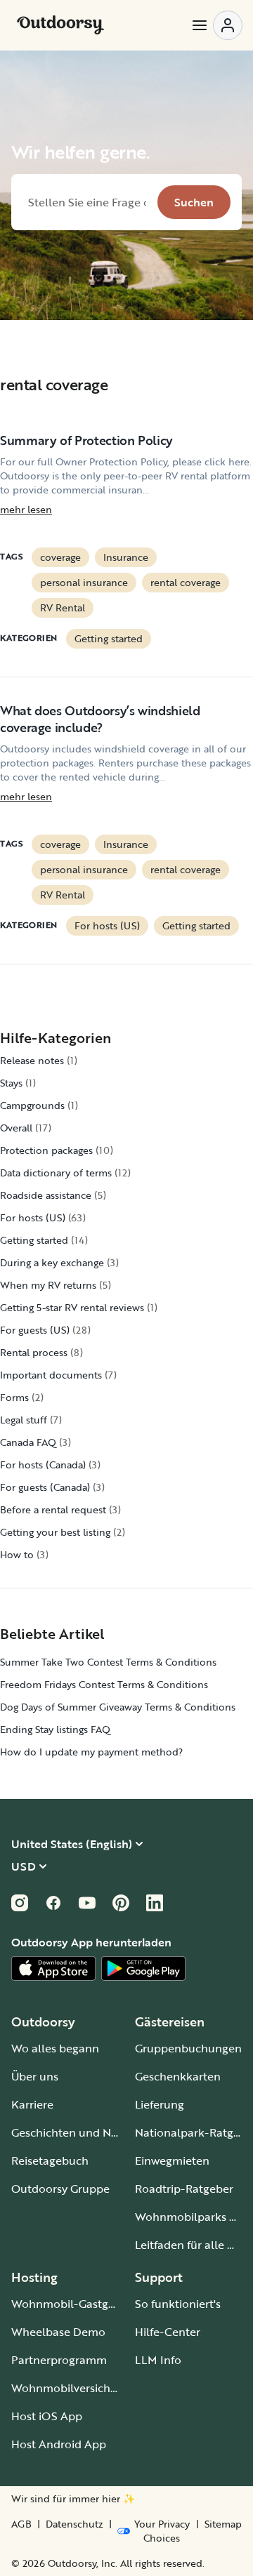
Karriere (32, 2104)
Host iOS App (47, 2416)
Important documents (51, 1375)
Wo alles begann (55, 2048)
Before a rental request (53, 1509)
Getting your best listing (55, 1532)
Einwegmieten (172, 2160)
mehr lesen (26, 510)
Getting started (109, 638)
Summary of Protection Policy (86, 440)
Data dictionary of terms (56, 1173)
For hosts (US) (107, 925)
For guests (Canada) (45, 1487)
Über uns (35, 2076)
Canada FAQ (28, 1442)
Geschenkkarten (178, 2076)
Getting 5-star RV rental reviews (72, 1307)
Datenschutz (74, 2524)
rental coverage (186, 582)
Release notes (32, 1060)
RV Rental (63, 608)
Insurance (126, 557)
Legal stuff (24, 1420)
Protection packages (46, 1150)
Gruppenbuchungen (188, 2048)
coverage (60, 557)
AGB (21, 2524)
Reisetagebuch (50, 2160)
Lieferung (160, 2104)
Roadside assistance (46, 1195)
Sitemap (223, 2524)
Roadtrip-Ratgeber (184, 2189)
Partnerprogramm (59, 2360)
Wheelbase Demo (58, 2332)
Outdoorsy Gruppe (60, 2189)
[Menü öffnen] (216, 25)
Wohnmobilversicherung (76, 2388)
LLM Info (158, 2360)
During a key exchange (52, 1262)
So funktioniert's (178, 2304)
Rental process (34, 1352)
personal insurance (84, 582)
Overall (16, 1128)
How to (17, 1554)
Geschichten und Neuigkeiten (89, 2132)
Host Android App (59, 2444)
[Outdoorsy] (60, 25)
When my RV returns (48, 1285)
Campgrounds (32, 1105)
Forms (14, 1397)
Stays (11, 1083)
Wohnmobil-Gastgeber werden (93, 2304)
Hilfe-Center (168, 2332)
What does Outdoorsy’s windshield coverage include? (100, 719)
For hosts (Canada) (43, 1465)
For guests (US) (35, 1330)
